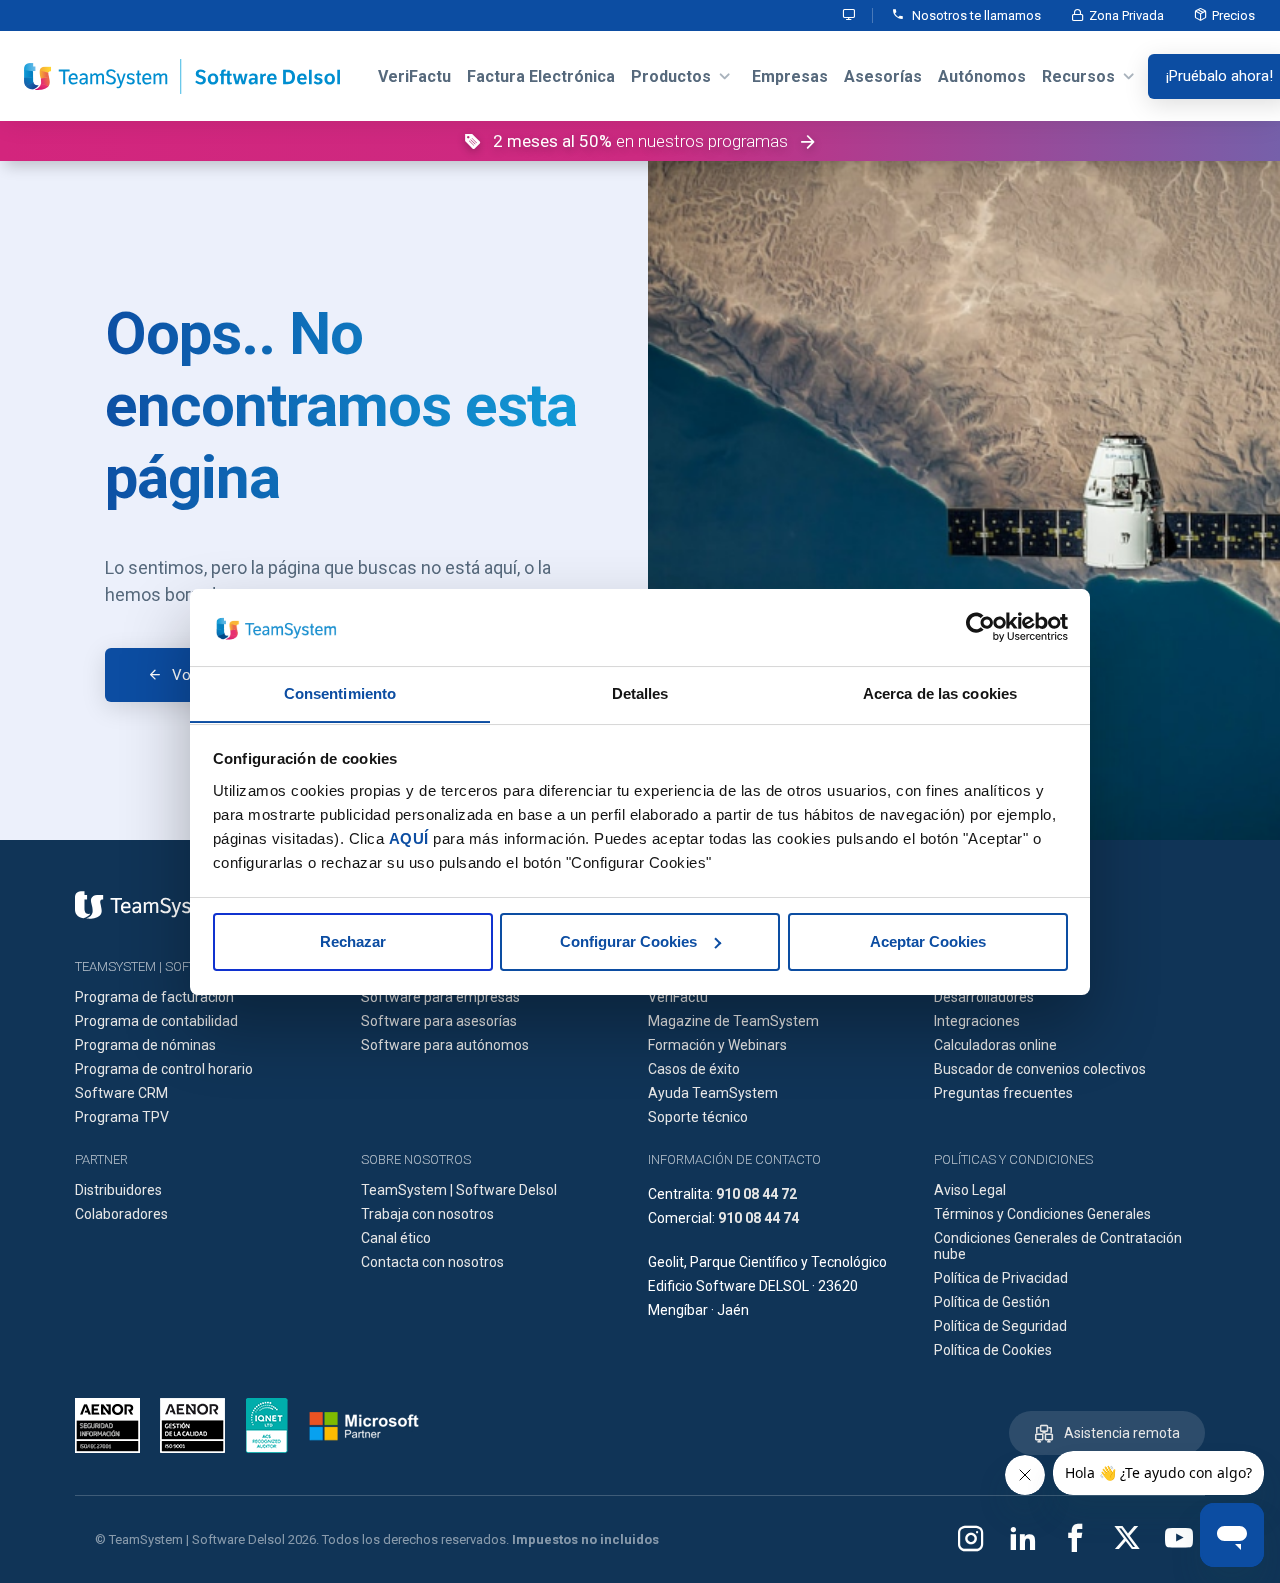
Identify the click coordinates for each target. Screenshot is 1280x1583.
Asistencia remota (1122, 1433)
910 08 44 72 (756, 1194)
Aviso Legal (970, 1190)
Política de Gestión (992, 1302)
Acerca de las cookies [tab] (940, 692)
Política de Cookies (993, 1350)
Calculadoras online (995, 1045)
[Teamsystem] (150, 905)
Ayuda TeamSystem (713, 1093)
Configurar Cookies (628, 941)
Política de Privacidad (1001, 1278)
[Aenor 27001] (112, 1425)
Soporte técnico (698, 1117)
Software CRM (121, 1093)
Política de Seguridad (1000, 1326)
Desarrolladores (984, 997)
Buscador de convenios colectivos (1040, 1069)
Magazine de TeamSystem (733, 1021)
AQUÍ (409, 837)
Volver (193, 675)
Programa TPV (122, 1117)
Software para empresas (440, 997)
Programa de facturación (154, 997)
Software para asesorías (439, 1021)
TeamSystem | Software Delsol (459, 1190)
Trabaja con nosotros (427, 1214)
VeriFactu (678, 997)
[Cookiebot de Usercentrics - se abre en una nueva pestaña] (980, 627)
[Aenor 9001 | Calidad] (192, 1425)
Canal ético (396, 1238)
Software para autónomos (445, 1045)
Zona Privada (1126, 15)
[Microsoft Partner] (364, 1426)
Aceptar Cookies (928, 941)
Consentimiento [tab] (340, 692)
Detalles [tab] (640, 692)
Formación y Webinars (717, 1045)
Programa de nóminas (145, 1045)
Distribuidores (118, 1190)
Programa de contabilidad (156, 1021)
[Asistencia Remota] (850, 15)
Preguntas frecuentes (1003, 1093)
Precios (1233, 15)
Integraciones (977, 1021)
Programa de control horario (164, 1069)
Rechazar (353, 941)
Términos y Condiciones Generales (1042, 1214)
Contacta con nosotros (432, 1262)
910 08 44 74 (758, 1218)
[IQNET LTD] (267, 1425)
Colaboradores (121, 1214)
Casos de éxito (694, 1069)
